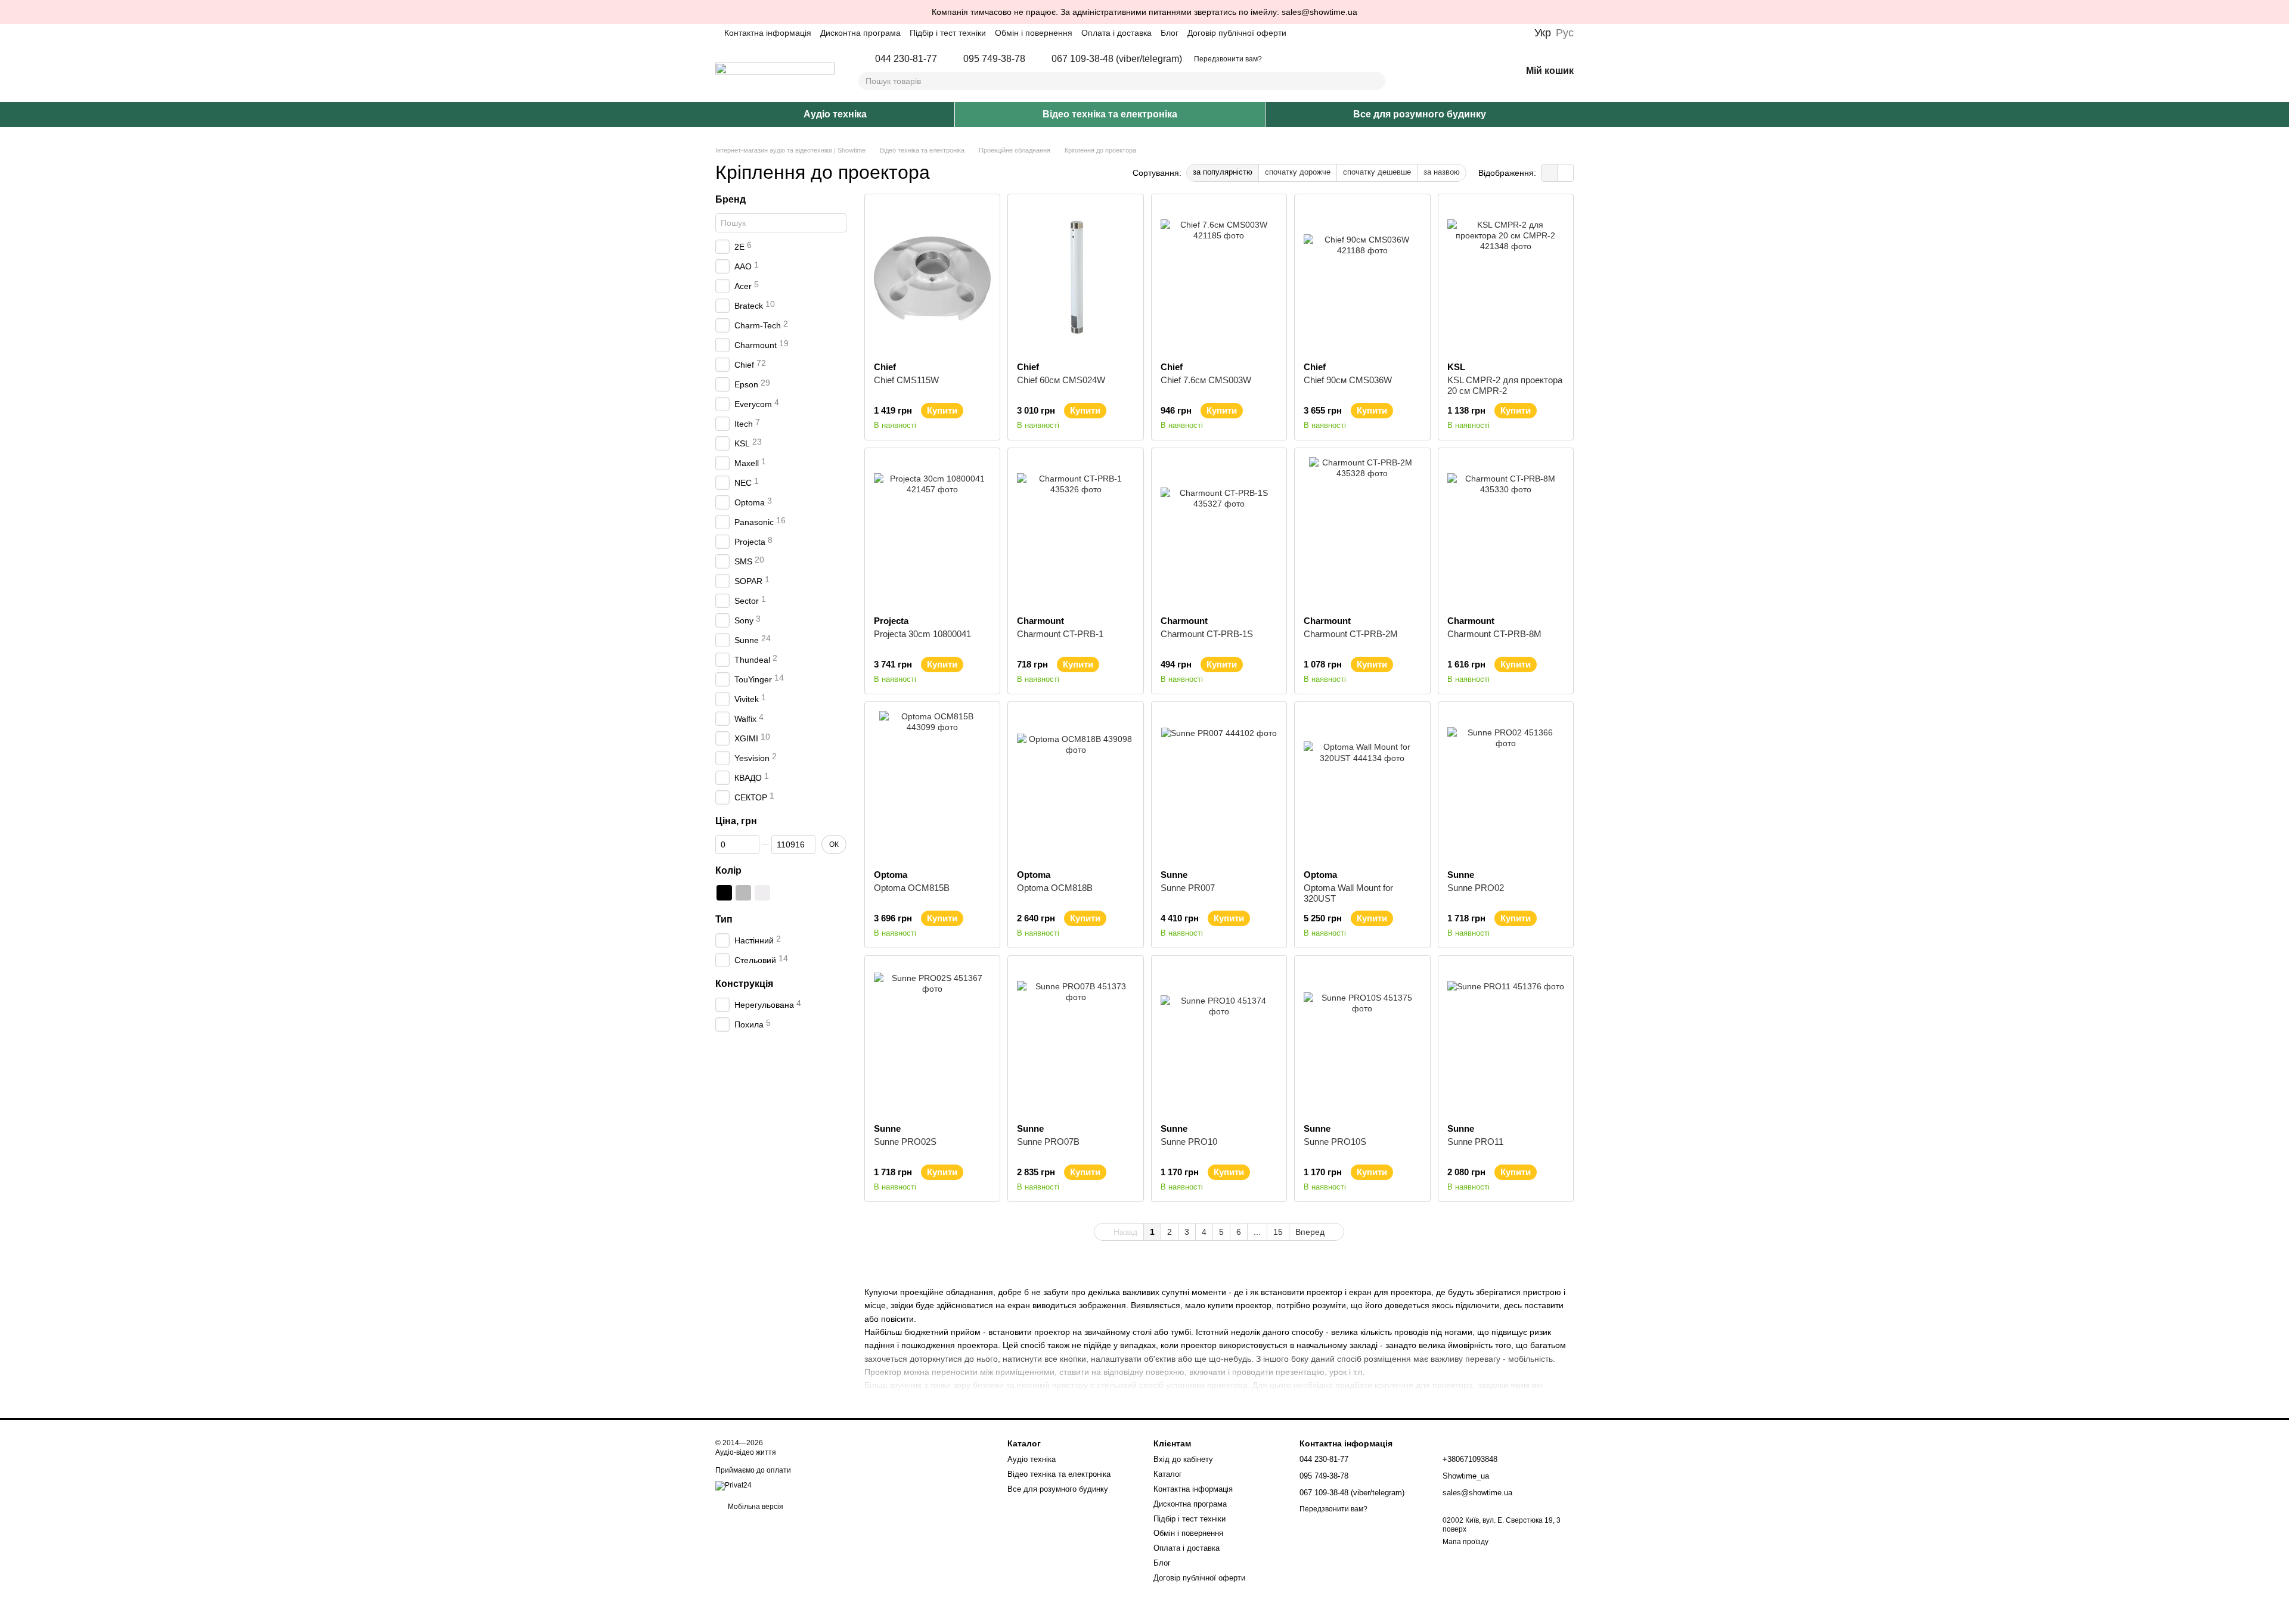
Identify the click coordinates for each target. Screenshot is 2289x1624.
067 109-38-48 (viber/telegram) (1117, 59)
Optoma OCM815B (912, 888)
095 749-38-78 (994, 59)
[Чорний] (724, 893)
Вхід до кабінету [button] (1183, 1459)
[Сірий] (743, 893)
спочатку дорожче (1298, 172)
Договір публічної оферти (1237, 33)
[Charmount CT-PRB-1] (1075, 532)
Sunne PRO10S (1335, 1142)
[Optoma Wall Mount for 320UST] (1362, 785)
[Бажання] (1481, 72)
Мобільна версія (755, 1507)
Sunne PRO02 (1476, 888)
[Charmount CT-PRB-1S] (1219, 532)
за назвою (1442, 172)
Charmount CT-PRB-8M (1494, 634)
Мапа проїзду (1465, 1542)
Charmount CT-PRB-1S (1207, 634)
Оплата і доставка (1116, 33)
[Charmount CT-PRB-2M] (1362, 532)
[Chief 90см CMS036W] (1362, 278)
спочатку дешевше (1377, 172)
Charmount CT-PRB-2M (1351, 634)
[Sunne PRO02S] (932, 1039)
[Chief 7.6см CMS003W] (1219, 278)
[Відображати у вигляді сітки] (1550, 173)
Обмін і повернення (1034, 33)
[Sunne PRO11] (1506, 1039)
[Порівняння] (1450, 72)
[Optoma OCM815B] (932, 785)
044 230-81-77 (906, 59)
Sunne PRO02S (905, 1142)
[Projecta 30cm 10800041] (932, 532)
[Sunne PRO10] (1219, 1039)
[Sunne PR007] (1219, 785)
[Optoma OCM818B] (1075, 785)
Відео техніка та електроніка (1110, 114)
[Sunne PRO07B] (1075, 1039)
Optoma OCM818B (1055, 888)
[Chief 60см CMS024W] (1075, 278)
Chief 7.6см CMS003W (1206, 380)
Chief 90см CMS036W (1348, 380)
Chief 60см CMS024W (1061, 380)
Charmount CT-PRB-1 (1060, 634)
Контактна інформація (768, 33)
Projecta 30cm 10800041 (922, 634)
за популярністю (1223, 172)
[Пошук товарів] (1376, 81)
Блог (1170, 33)
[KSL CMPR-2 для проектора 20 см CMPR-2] (1506, 278)
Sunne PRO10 (1189, 1142)
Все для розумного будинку (1420, 114)
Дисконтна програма (860, 33)
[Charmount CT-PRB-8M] (1506, 532)
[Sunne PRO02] (1506, 785)
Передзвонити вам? (1228, 59)
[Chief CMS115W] (932, 278)
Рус (1565, 33)
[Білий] (762, 893)
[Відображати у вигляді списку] (1565, 173)
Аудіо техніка (835, 114)
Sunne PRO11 (1475, 1142)
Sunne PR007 (1188, 888)
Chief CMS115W (906, 380)
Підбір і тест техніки (948, 33)
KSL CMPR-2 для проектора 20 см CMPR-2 (1505, 385)
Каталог (1168, 1474)
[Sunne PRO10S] (1362, 1039)
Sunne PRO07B (1048, 1142)
